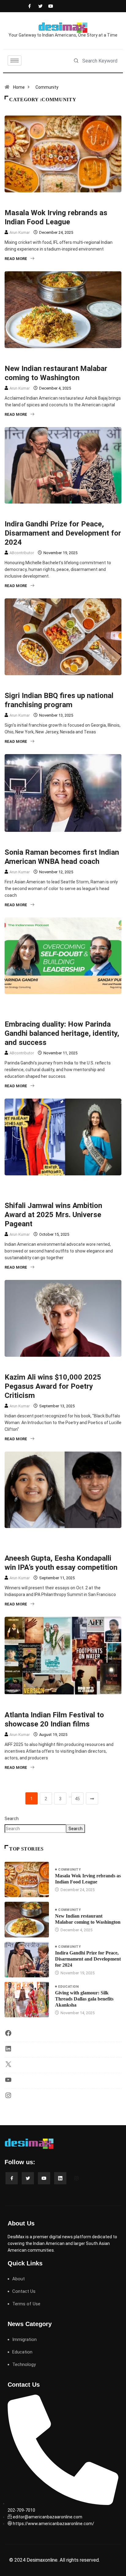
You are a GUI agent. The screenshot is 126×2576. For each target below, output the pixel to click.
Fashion (79, 1185)
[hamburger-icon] (15, 61)
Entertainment (53, 1367)
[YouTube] (8, 2082)
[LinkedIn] (8, 2051)
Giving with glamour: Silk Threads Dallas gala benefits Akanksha (84, 1999)
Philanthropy (52, 1538)
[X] (8, 2066)
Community (47, 87)
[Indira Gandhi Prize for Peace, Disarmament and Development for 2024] (27, 1960)
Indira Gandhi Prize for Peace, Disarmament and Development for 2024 (63, 533)
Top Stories (67, 202)
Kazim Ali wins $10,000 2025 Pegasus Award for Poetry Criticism (53, 1386)
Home (19, 87)
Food (43, 202)
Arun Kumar (20, 232)
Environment (51, 1185)
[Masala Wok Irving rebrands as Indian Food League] (27, 1879)
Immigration (50, 1004)
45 (77, 1799)
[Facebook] (29, 6)
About (19, 2279)
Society (46, 513)
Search (12, 1819)
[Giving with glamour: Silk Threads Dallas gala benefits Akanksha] (27, 2000)
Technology (24, 2364)
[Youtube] (49, 6)
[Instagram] (8, 2097)
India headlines (70, 358)
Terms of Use (26, 2304)
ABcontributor (22, 553)
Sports (45, 842)
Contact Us (24, 2291)
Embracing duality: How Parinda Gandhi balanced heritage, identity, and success (62, 1033)
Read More (16, 259)
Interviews (80, 1004)
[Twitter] (39, 6)
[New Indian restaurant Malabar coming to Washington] (27, 1919)
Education (68, 1987)
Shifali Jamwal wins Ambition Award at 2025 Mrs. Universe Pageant (53, 1215)
